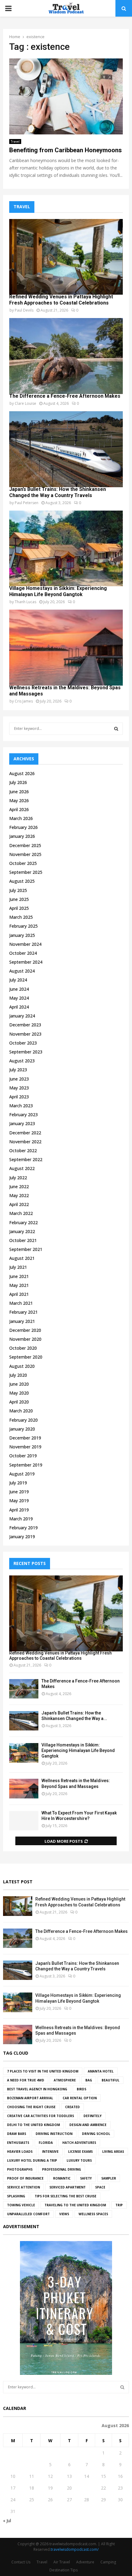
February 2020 (23, 1420)
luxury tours (79, 2160)
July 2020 (18, 1375)
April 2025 (19, 908)
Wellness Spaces (93, 2214)
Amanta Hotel (101, 2071)
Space (100, 2187)
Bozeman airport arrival (30, 2098)
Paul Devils (24, 310)
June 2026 (19, 792)
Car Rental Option (80, 2098)
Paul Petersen (27, 503)
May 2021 (19, 1285)
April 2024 (19, 1007)
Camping (108, 2562)
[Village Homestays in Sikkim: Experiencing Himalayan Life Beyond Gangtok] (66, 549)
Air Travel (62, 2562)
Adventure (85, 2562)
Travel (15, 141)
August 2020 (22, 1366)
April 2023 (19, 1097)
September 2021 (26, 1249)
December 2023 (25, 1025)
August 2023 (22, 1061)
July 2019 (18, 1483)
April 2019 (19, 1510)
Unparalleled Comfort (28, 2214)
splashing (16, 2196)
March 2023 (21, 1106)
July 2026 (18, 782)
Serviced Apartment (68, 2187)
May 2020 (19, 1393)
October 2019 (23, 1456)
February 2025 (23, 926)
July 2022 (18, 1178)
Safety (86, 2178)
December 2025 (25, 845)
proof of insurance (25, 2178)
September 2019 (26, 1465)
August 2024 (22, 971)
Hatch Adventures (79, 2143)
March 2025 (21, 917)
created (72, 2107)
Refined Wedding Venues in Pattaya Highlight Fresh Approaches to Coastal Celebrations (61, 300)
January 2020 (22, 1429)
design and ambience (88, 2125)
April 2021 (19, 1294)
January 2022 (22, 1231)
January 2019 (22, 1537)
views (64, 2214)
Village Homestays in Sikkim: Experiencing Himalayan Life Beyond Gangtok (58, 591)
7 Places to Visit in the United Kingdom (43, 2071)
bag (89, 2080)
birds (82, 2089)
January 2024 (22, 1016)
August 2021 (22, 1258)
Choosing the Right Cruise (31, 2107)
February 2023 (23, 1115)
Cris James (24, 701)
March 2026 (21, 818)
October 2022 (23, 1151)
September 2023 (26, 1052)
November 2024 (25, 944)
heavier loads (20, 2152)
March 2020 (21, 1411)
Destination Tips (64, 2570)
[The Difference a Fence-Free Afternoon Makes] (66, 356)
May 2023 (19, 1088)
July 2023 (18, 1070)
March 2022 (21, 1213)
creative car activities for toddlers (41, 2116)
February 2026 (23, 827)
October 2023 (23, 1043)
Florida (46, 2143)
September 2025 (26, 872)
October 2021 (23, 1240)
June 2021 (19, 1276)
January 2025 (22, 935)
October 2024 (23, 953)
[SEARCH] (116, 729)
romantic (62, 2178)
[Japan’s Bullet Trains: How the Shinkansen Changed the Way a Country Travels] (66, 449)
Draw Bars (17, 2134)
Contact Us (21, 2562)
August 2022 (22, 1168)
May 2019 (19, 1501)
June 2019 (19, 1492)
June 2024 (19, 989)
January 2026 (22, 836)
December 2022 (25, 1133)
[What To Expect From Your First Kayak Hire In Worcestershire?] (24, 1821)
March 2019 (21, 1519)
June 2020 (19, 1384)
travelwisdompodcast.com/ (75, 2549)
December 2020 (25, 1330)
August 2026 (22, 773)
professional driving (62, 2169)
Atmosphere (65, 2080)
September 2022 (26, 1159)
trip (119, 2205)
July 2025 (18, 890)
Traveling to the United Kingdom (75, 2205)
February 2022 (23, 1222)
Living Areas (113, 2152)
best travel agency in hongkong (37, 2089)
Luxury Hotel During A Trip (32, 2160)
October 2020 (23, 1348)
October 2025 (23, 863)
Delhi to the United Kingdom (33, 2125)
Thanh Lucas (25, 602)
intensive (50, 2152)
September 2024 (26, 962)
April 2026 (19, 809)
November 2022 (25, 1142)
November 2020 (25, 1339)
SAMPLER (109, 2178)
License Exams (80, 2152)
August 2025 (22, 881)
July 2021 (18, 1267)
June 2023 (19, 1079)
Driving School (96, 2134)
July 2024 (18, 980)
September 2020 (26, 1357)
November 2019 (25, 1447)
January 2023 (22, 1123)
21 (87, 2488)
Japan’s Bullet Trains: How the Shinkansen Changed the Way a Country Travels (58, 492)
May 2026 (19, 800)
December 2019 (25, 1438)
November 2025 (25, 854)
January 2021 (22, 1321)
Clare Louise (25, 403)
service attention (23, 2187)
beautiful (111, 2080)
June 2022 (19, 1186)
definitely (93, 2116)
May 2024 (19, 998)
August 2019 (22, 1474)
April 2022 (19, 1204)
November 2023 (25, 1034)
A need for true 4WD (26, 2080)
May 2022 (19, 1195)
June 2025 (19, 899)
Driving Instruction (54, 2134)
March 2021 (21, 1303)
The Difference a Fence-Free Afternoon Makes (65, 396)
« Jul (7, 2520)
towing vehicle (21, 2205)
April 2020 (19, 1402)
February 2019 (23, 1528)
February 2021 (23, 1312)
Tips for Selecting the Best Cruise (66, 2196)
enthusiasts (18, 2143)
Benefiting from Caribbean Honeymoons (66, 150)
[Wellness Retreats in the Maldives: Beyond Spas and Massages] (66, 648)
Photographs (20, 2169)
